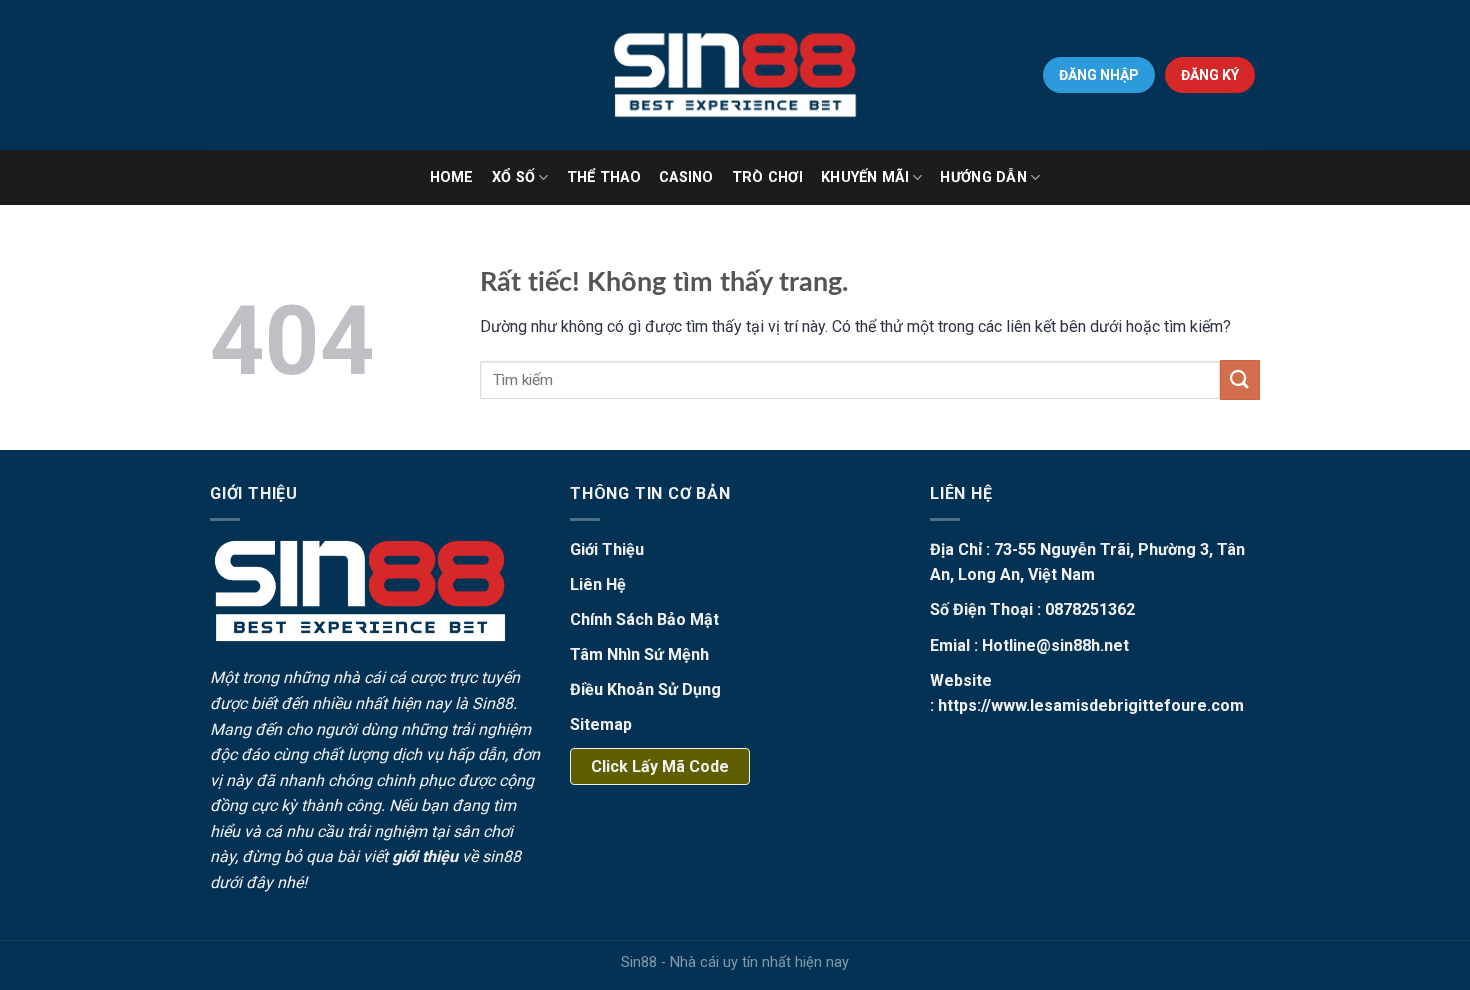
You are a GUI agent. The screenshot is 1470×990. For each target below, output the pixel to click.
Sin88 (492, 703)
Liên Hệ (598, 584)
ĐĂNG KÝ (1210, 75)
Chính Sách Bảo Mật (644, 619)
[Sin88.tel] (735, 75)
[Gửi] (1240, 379)
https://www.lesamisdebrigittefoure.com (1091, 705)
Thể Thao (604, 177)
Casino (686, 177)
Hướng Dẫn (983, 177)
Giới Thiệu (607, 549)
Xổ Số (513, 177)
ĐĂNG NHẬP (1099, 75)
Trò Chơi (767, 177)
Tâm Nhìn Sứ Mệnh (639, 654)
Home (452, 177)
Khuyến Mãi (865, 177)
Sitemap (601, 724)
